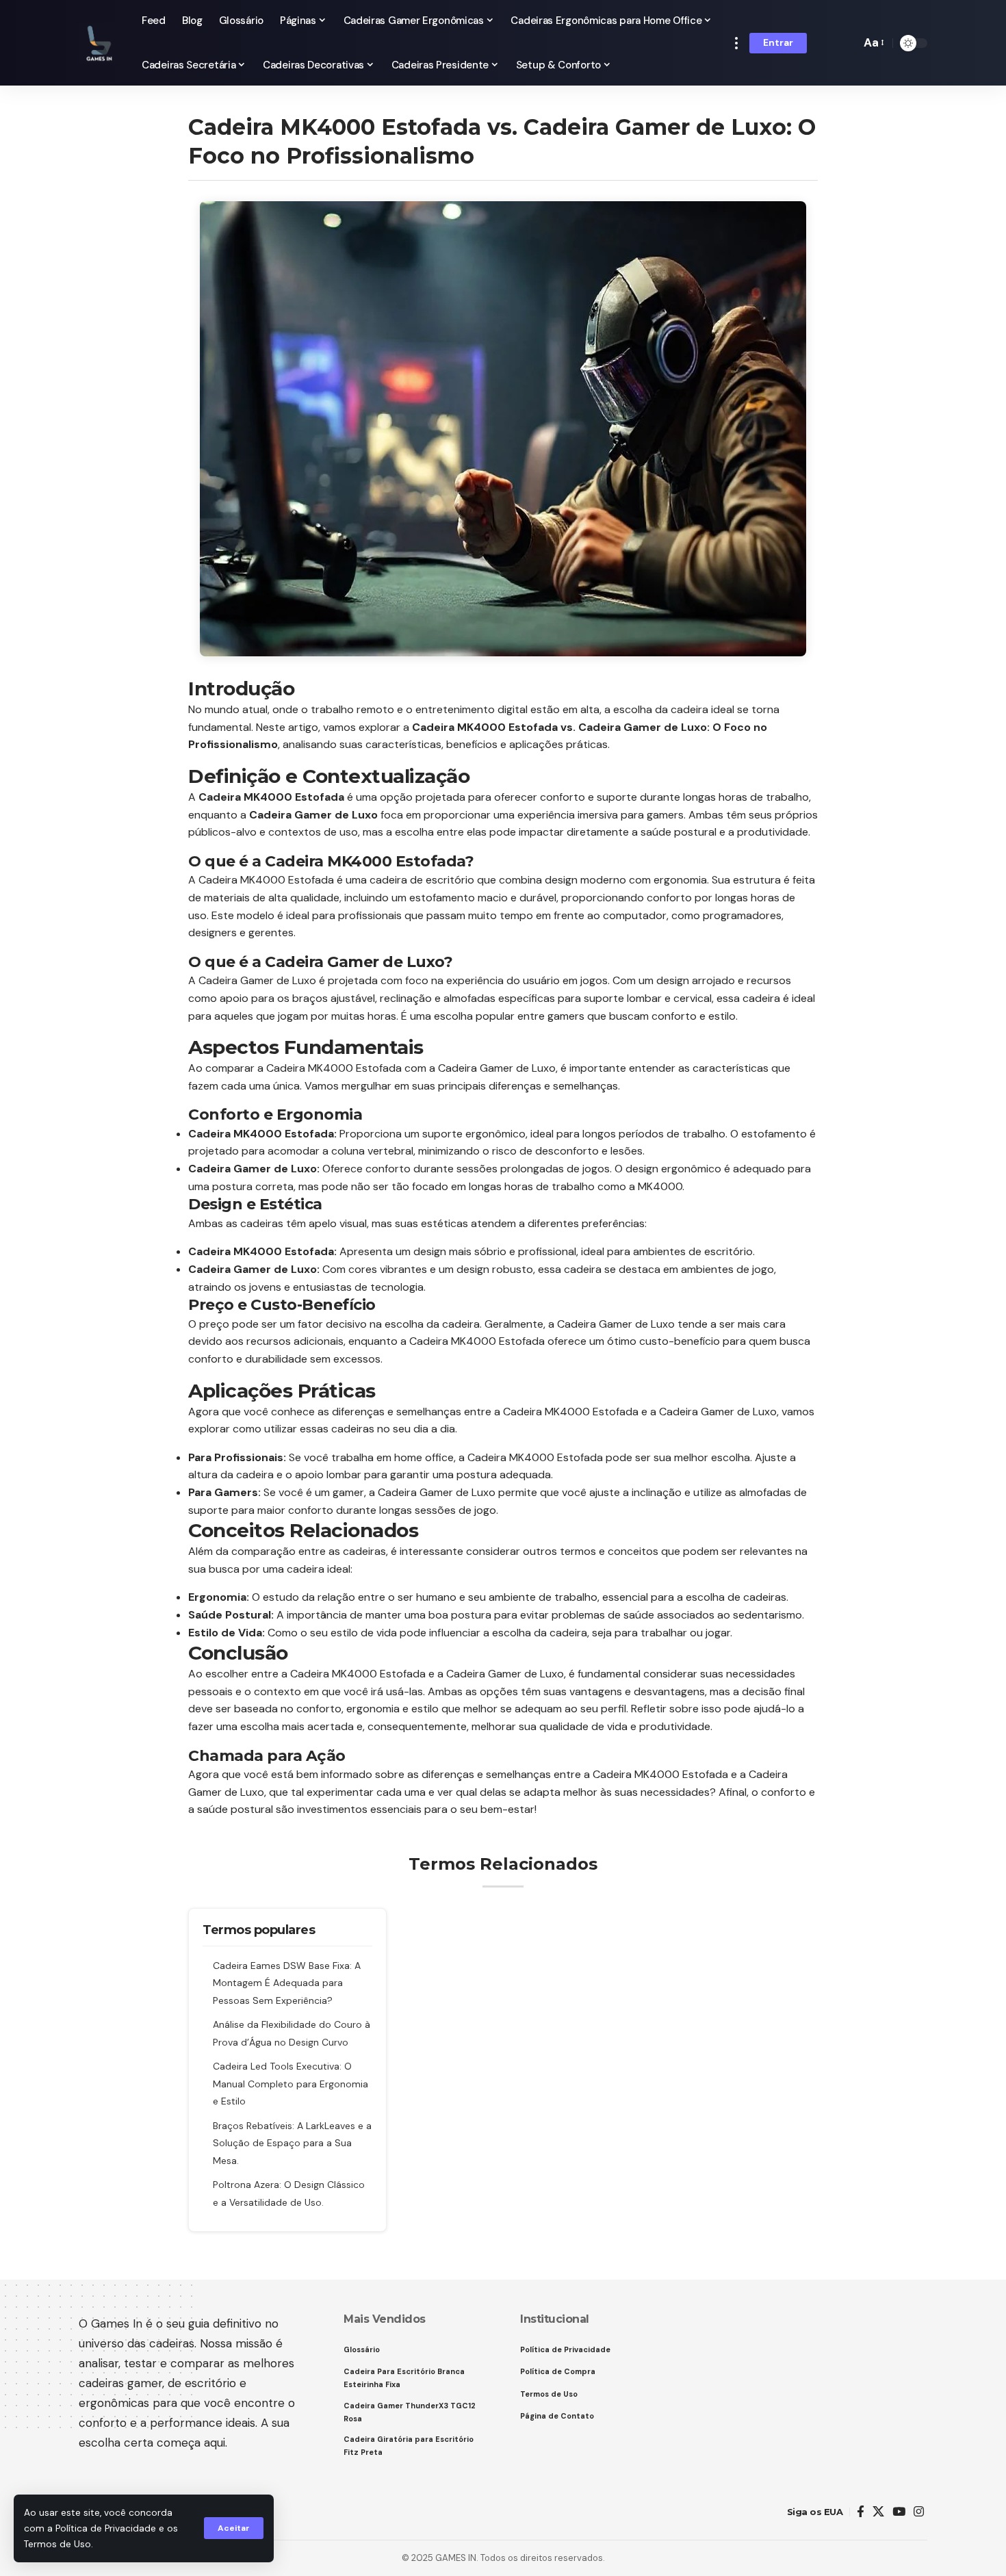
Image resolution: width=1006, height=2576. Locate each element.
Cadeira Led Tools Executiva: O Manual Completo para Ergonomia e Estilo (291, 2084)
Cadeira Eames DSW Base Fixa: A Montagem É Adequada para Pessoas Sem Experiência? (287, 1983)
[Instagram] (919, 2512)
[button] (234, 2528)
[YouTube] (899, 2512)
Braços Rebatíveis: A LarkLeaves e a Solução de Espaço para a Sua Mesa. (292, 2143)
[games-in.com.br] (99, 43)
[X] (878, 2512)
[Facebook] (861, 2512)
